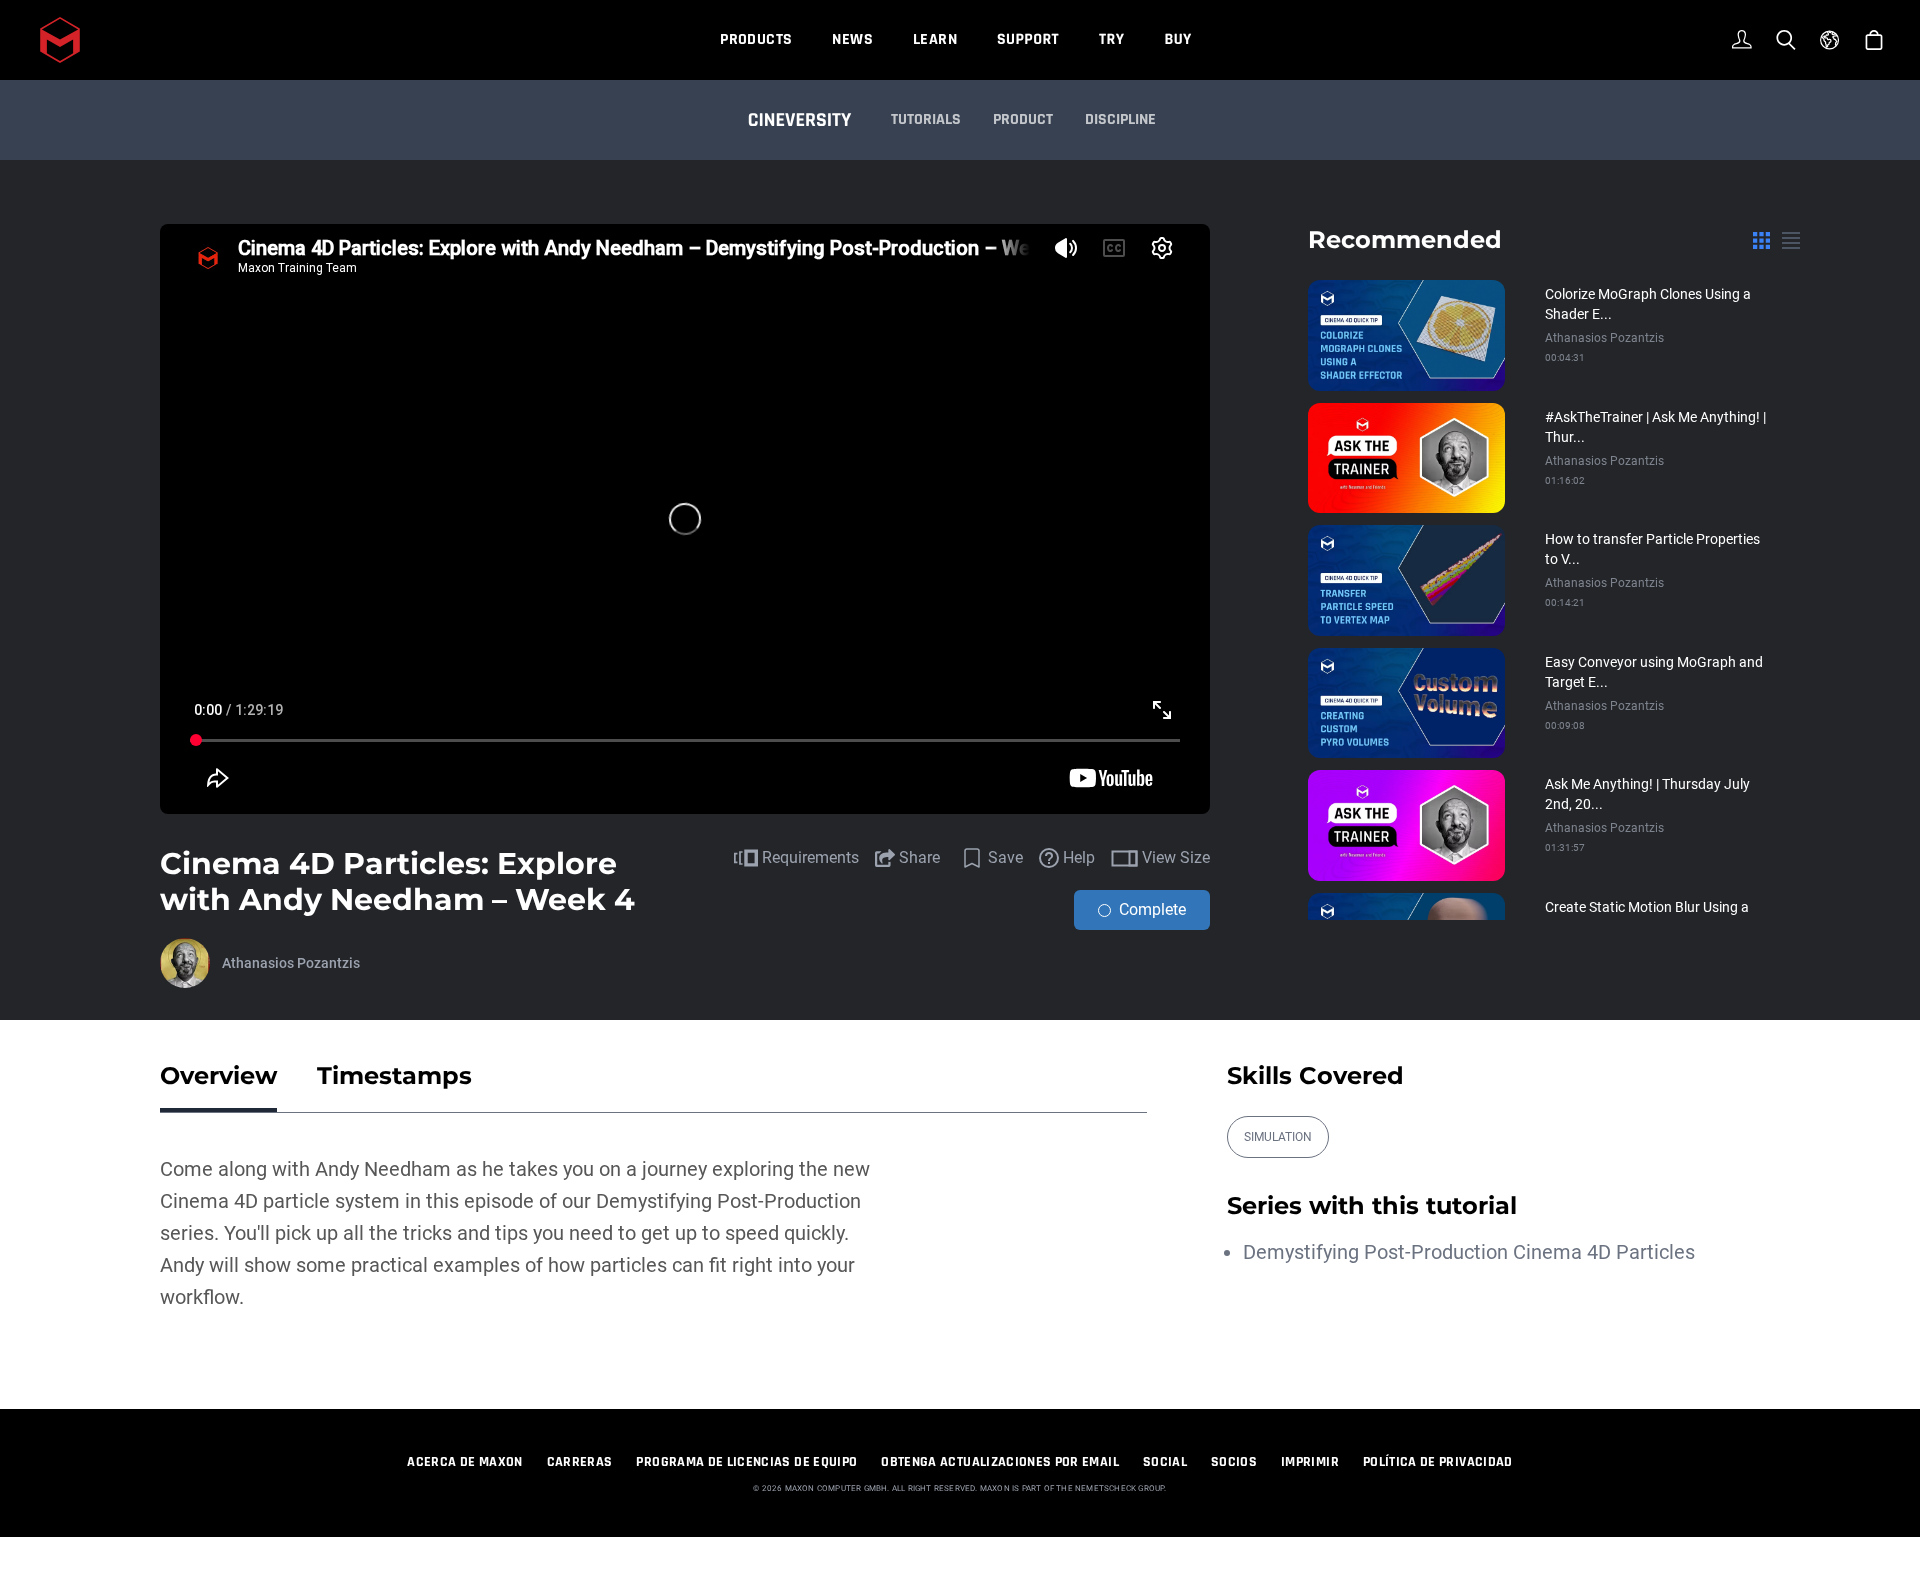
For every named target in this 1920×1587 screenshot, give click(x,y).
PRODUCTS (756, 39)
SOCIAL (1165, 1462)
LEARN (935, 39)
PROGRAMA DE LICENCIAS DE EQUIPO (746, 1462)
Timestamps (394, 1075)
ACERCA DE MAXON (464, 1462)
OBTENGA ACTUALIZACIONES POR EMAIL (1000, 1462)
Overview (218, 1075)
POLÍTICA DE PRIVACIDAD (1438, 1462)
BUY (1177, 39)
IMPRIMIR (1310, 1462)
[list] (1791, 240)
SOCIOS (1234, 1462)
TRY (1111, 39)
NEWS (852, 39)
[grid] (1761, 240)
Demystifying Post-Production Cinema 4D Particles (1469, 1252)
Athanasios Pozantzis (291, 963)
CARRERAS (580, 1462)
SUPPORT (1028, 39)
